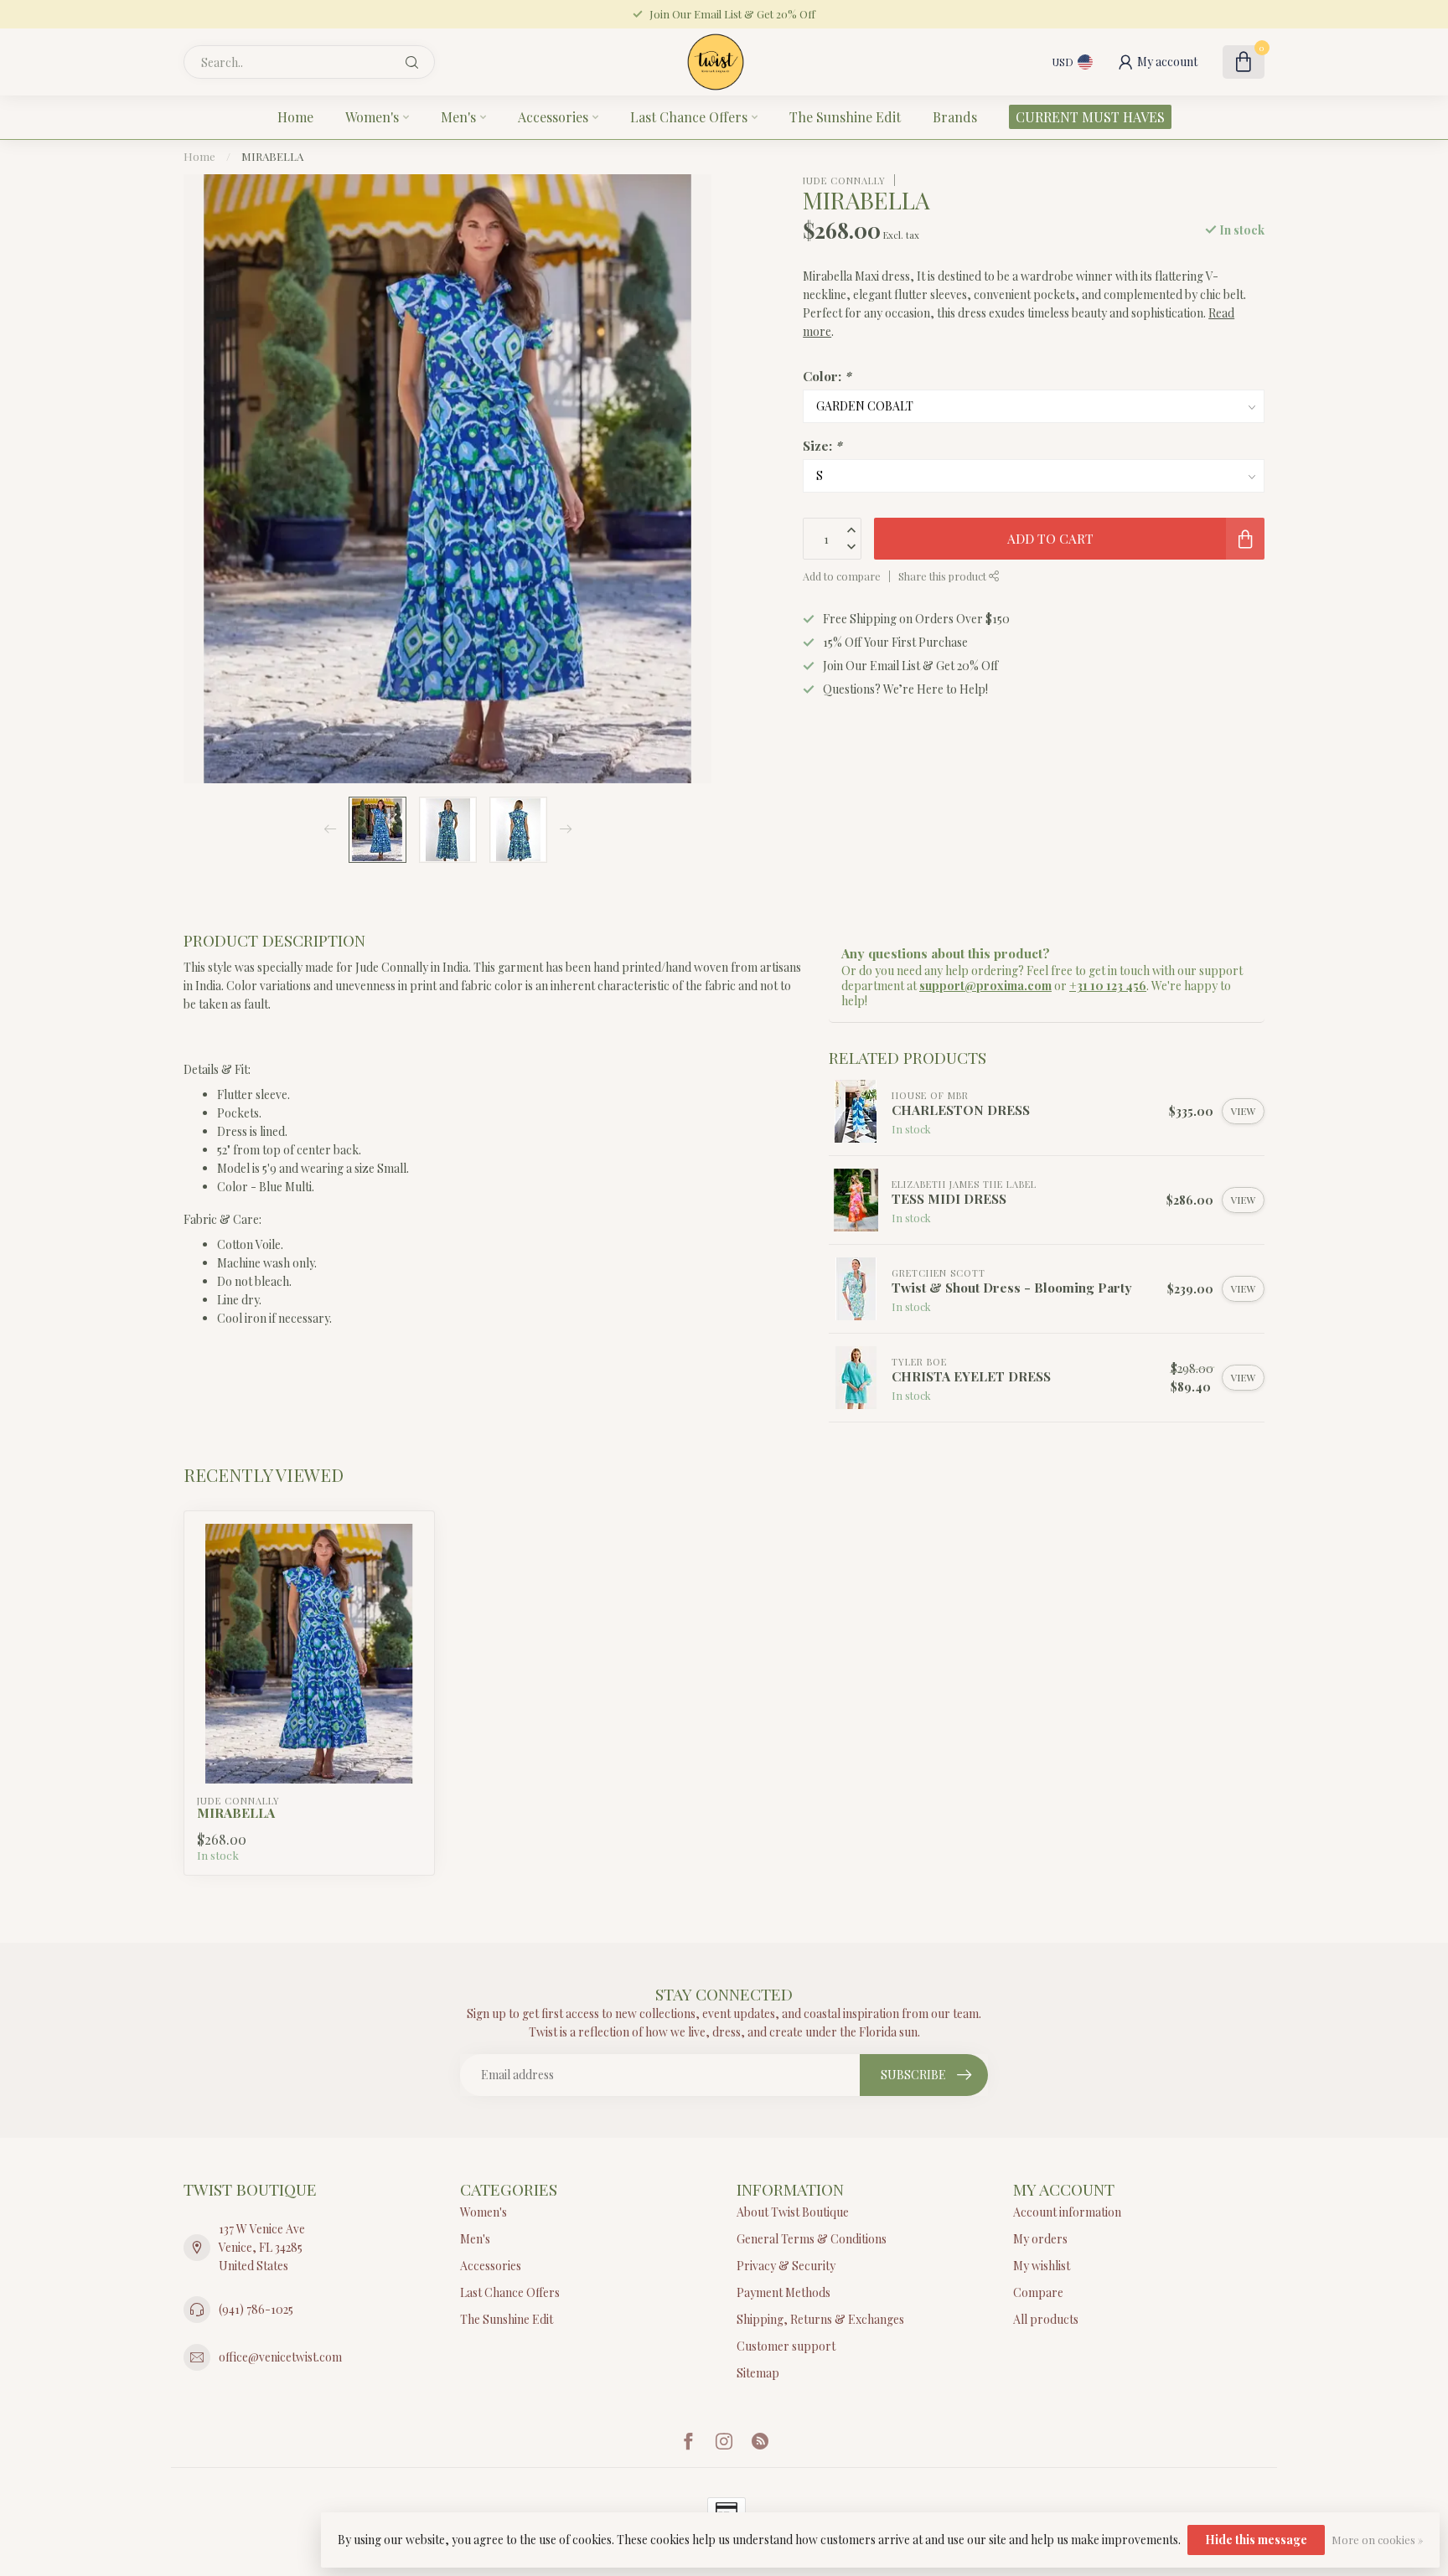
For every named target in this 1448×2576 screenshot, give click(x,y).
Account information (1067, 2212)
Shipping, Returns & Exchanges (820, 2319)
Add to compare (842, 576)
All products (1046, 2319)
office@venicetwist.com (280, 2357)
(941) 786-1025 (256, 2309)
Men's (458, 117)
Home (295, 117)
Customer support (786, 2346)
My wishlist (1042, 2266)
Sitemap (758, 2373)
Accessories (553, 117)
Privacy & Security (786, 2266)
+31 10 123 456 (1108, 986)
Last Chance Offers (689, 117)
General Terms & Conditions (812, 2239)
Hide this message (1256, 2540)
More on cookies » (1377, 2540)
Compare (1038, 2292)
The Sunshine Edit (845, 117)
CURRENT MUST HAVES (1090, 117)
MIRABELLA (272, 156)
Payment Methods (783, 2292)
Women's (372, 117)
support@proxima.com (985, 986)
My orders (1040, 2239)
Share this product (944, 576)
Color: (827, 375)
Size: (822, 444)
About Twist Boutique (793, 2212)
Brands (955, 117)
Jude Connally (844, 180)
